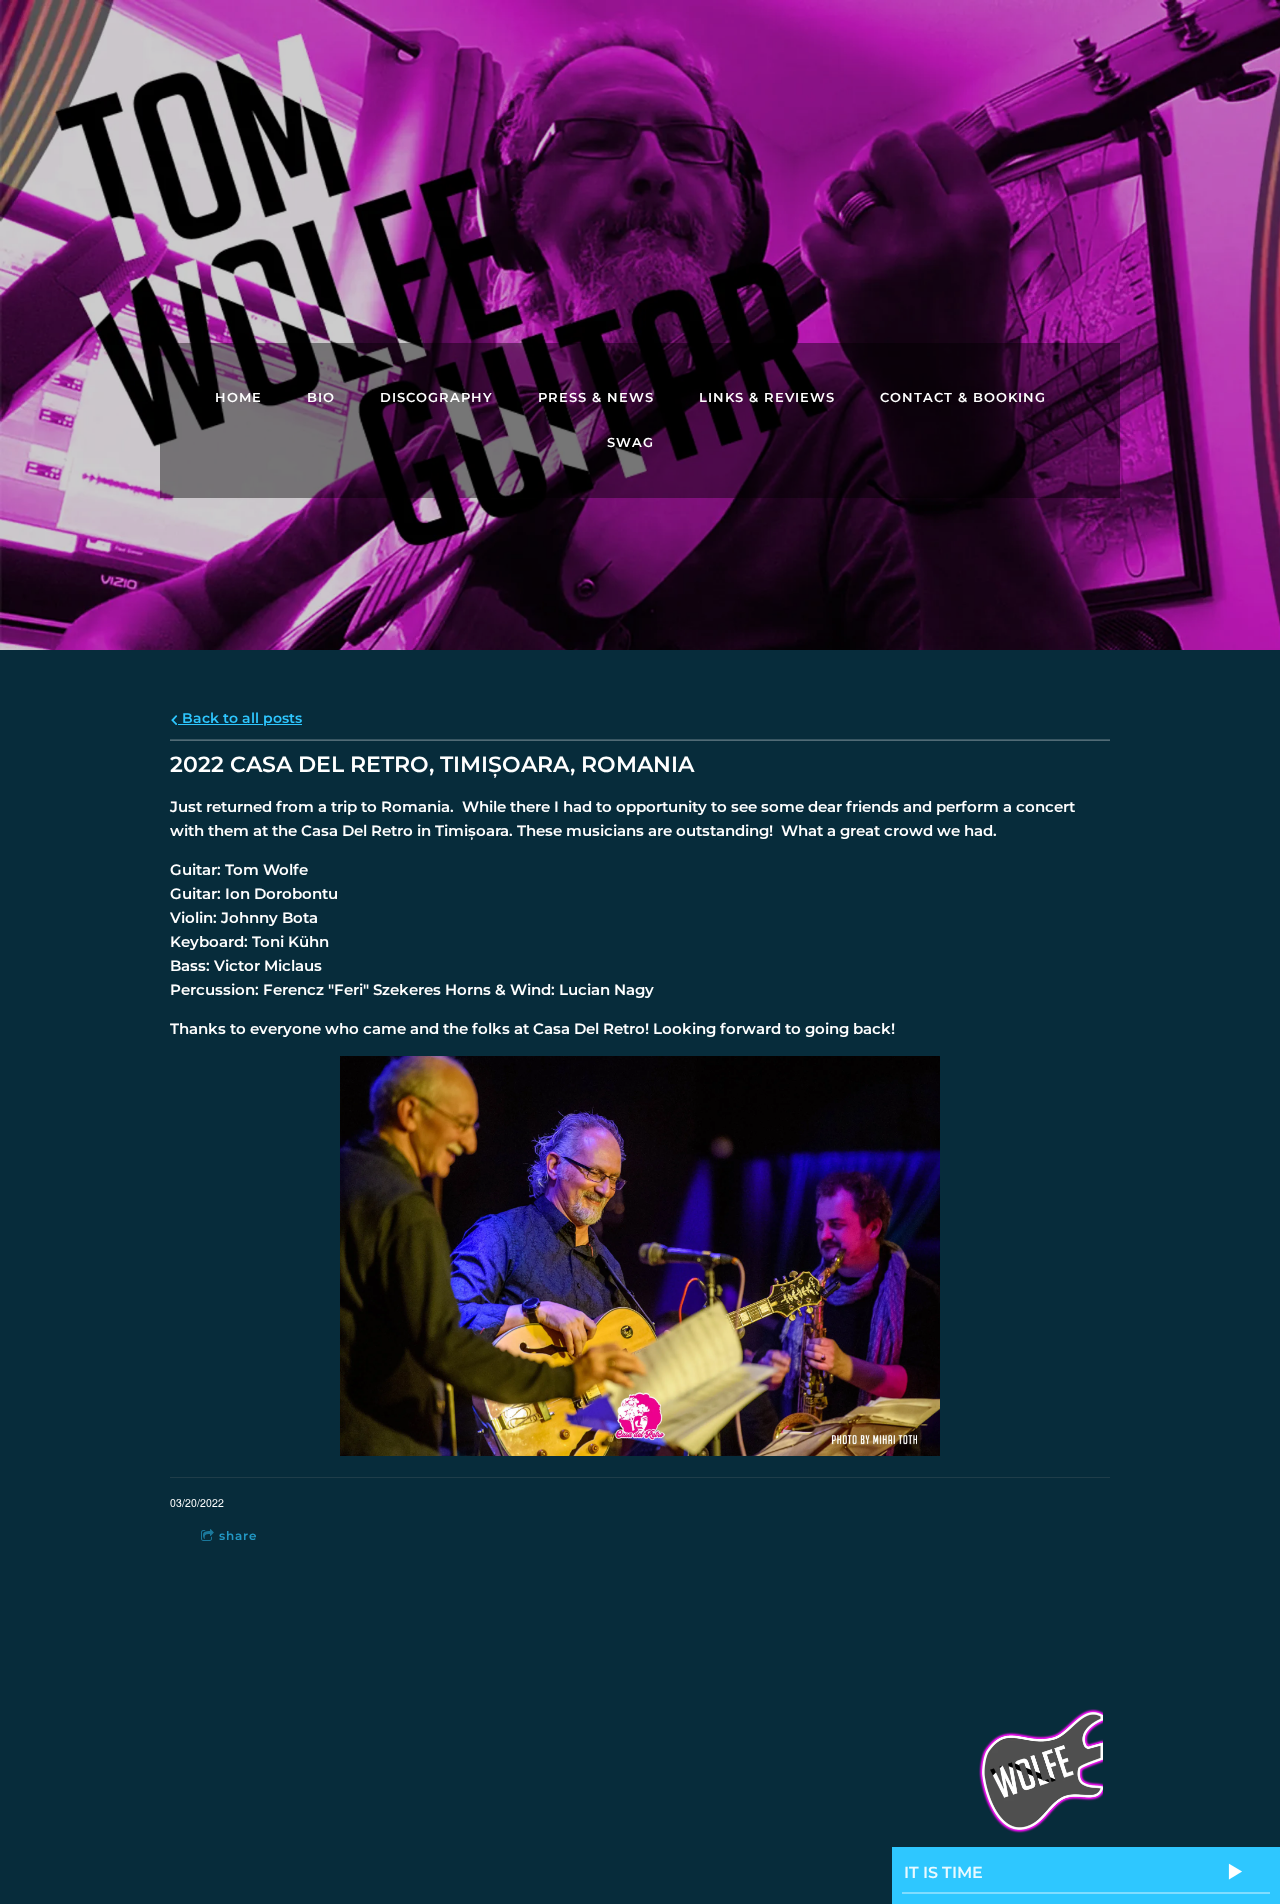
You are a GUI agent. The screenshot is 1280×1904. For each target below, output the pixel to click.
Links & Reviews (767, 397)
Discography (436, 397)
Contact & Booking (963, 397)
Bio (321, 397)
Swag (630, 442)
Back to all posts (240, 718)
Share (238, 1535)
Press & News (596, 397)
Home (238, 397)
